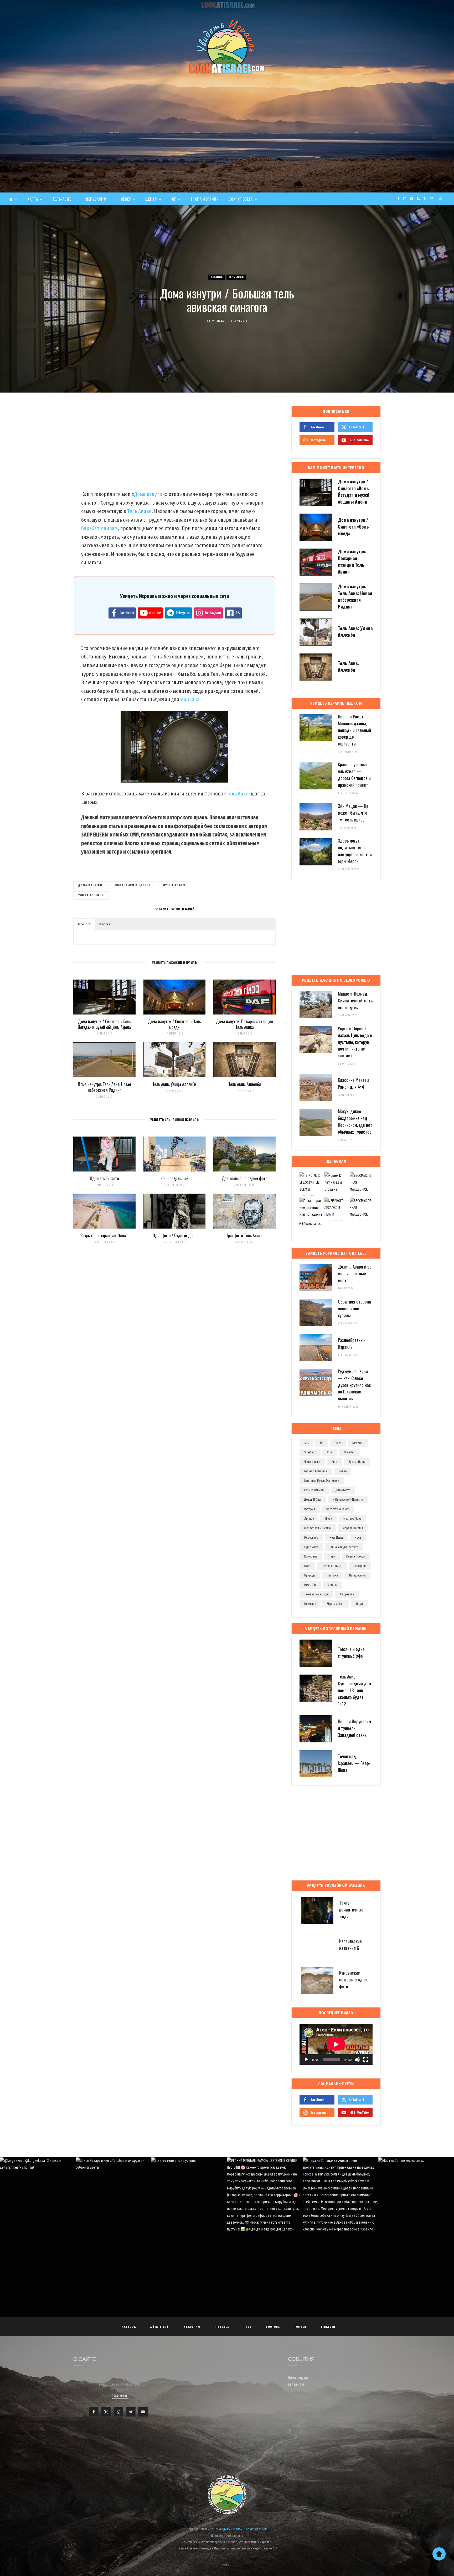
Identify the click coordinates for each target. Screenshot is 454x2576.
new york (358, 1443)
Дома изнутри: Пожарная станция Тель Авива (244, 1024)
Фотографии (312, 1462)
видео (343, 1471)
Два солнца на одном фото (244, 1178)
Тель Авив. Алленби (245, 1084)
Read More (120, 2396)
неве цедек (336, 1538)
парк (332, 1556)
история (310, 1509)
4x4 (306, 1443)
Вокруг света (241, 199)
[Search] (441, 199)
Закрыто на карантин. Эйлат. (104, 1235)
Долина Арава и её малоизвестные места (355, 1273)
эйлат (359, 1604)
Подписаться (313, 1224)
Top (228, 2565)
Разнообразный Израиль (352, 1343)
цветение (310, 1604)
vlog (330, 1452)
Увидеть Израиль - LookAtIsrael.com (243, 2529)
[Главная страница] (13, 199)
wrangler (349, 1452)
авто (334, 1462)
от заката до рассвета (344, 1547)
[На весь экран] (366, 2060)
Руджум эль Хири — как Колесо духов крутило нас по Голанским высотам (354, 1385)
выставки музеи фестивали (322, 1481)
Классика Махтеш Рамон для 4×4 (354, 1083)
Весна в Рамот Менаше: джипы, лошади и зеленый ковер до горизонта (354, 730)
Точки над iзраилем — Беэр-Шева (354, 1763)
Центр (151, 199)
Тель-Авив (62, 199)
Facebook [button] (84, 924)
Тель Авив (238, 794)
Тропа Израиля (205, 199)
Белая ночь (296, 2384)
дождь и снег (313, 1500)
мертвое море (352, 1519)
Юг (174, 199)
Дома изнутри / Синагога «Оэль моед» (174, 1024)
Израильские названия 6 (350, 1944)
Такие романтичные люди (351, 1910)
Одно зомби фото (104, 1178)
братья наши (357, 1462)
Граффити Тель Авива (245, 1235)
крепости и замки (338, 1509)
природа (310, 1575)
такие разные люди (316, 1594)
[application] (336, 2044)
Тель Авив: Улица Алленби (174, 1084)
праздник (360, 1566)
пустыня (332, 1575)
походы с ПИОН (332, 1566)
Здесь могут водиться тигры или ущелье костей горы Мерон (355, 851)
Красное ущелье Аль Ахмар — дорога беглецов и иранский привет (354, 774)
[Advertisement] (227, 153)
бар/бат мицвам (99, 528)
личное (309, 1519)
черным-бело (336, 1604)
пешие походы (356, 1556)
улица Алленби (91, 895)
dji (322, 1443)
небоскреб (311, 1538)
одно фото (311, 1547)
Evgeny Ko (218, 321)
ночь (358, 1538)
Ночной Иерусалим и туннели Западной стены (354, 1728)
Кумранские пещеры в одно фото (353, 1979)
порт (307, 1566)
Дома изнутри (150, 494)
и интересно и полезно (348, 1500)
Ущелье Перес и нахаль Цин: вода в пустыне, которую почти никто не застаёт (355, 1042)
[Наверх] (439, 2554)
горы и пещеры (314, 1490)
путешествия (174, 885)
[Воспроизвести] (306, 2060)
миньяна (190, 699)
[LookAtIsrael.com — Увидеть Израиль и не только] (227, 46)
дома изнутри (90, 885)
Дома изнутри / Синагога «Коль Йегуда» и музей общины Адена (104, 1024)
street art (310, 1452)
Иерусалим (96, 199)
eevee (338, 1443)
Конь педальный (174, 1178)
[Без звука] (357, 2060)
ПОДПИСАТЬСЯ (229, 2197)
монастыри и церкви (133, 885)
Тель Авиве (139, 511)
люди (329, 1519)
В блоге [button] (105, 924)
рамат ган (310, 1585)
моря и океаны (353, 1528)
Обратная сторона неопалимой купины (354, 1308)
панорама (311, 1556)
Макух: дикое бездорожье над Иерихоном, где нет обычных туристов (355, 1121)
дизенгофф (343, 1490)
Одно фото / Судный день (174, 1235)
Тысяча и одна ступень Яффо (351, 1652)
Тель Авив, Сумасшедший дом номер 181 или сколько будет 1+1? (354, 1690)
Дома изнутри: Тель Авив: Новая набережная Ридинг (104, 1087)
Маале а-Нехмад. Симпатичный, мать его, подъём (355, 1000)
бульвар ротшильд (316, 1471)
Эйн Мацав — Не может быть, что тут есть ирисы (353, 813)
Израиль (217, 277)
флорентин (347, 1594)
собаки (333, 1585)
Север (126, 199)
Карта (33, 199)
